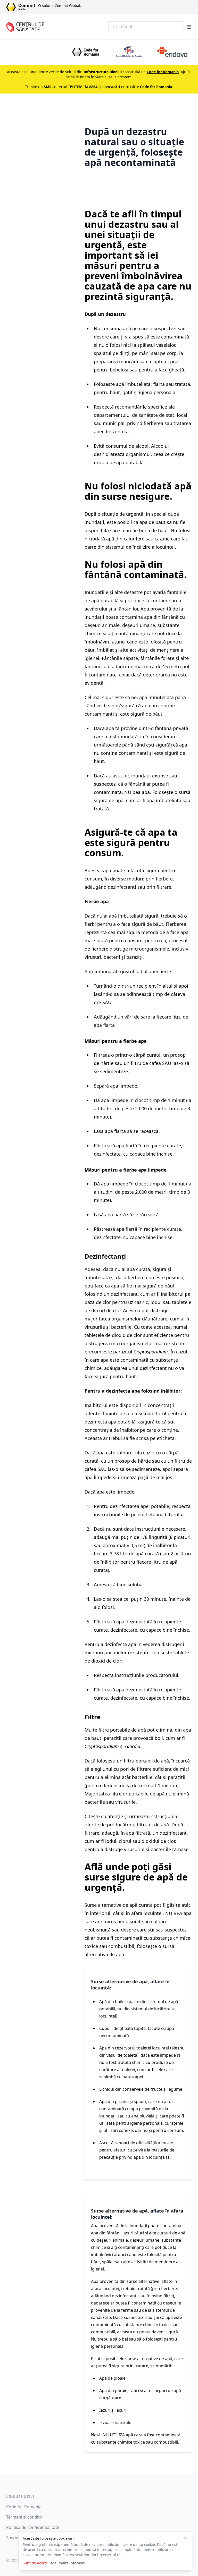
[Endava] (172, 52)
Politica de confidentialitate (33, 2527)
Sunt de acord (35, 2563)
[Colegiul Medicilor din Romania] (129, 52)
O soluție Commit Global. (60, 6)
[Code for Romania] (86, 52)
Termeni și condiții (24, 2517)
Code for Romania (24, 2507)
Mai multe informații (69, 2563)
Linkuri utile (20, 2497)
